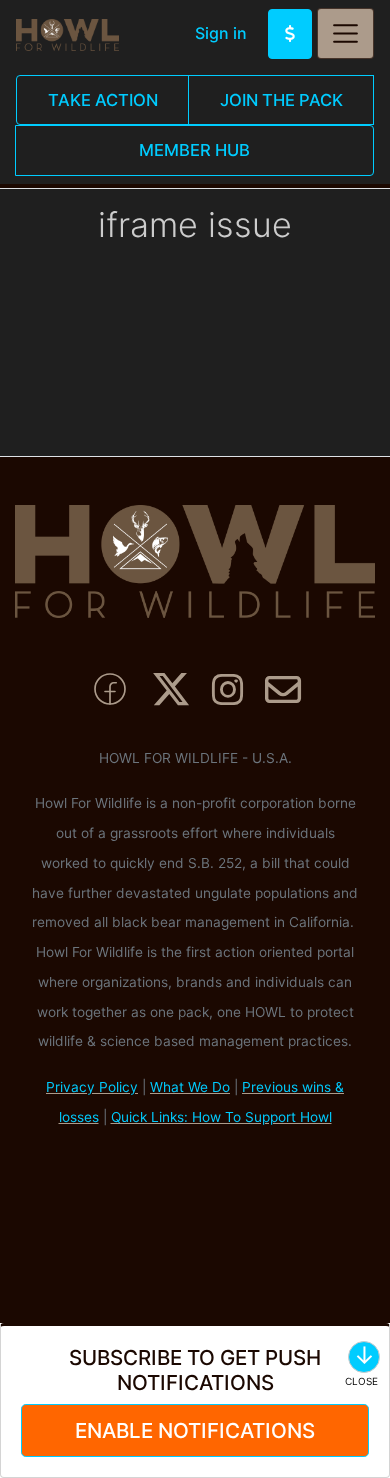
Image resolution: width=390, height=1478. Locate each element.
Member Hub (194, 150)
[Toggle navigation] (345, 33)
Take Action (103, 100)
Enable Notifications (195, 1430)
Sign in (221, 33)
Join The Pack (281, 100)
